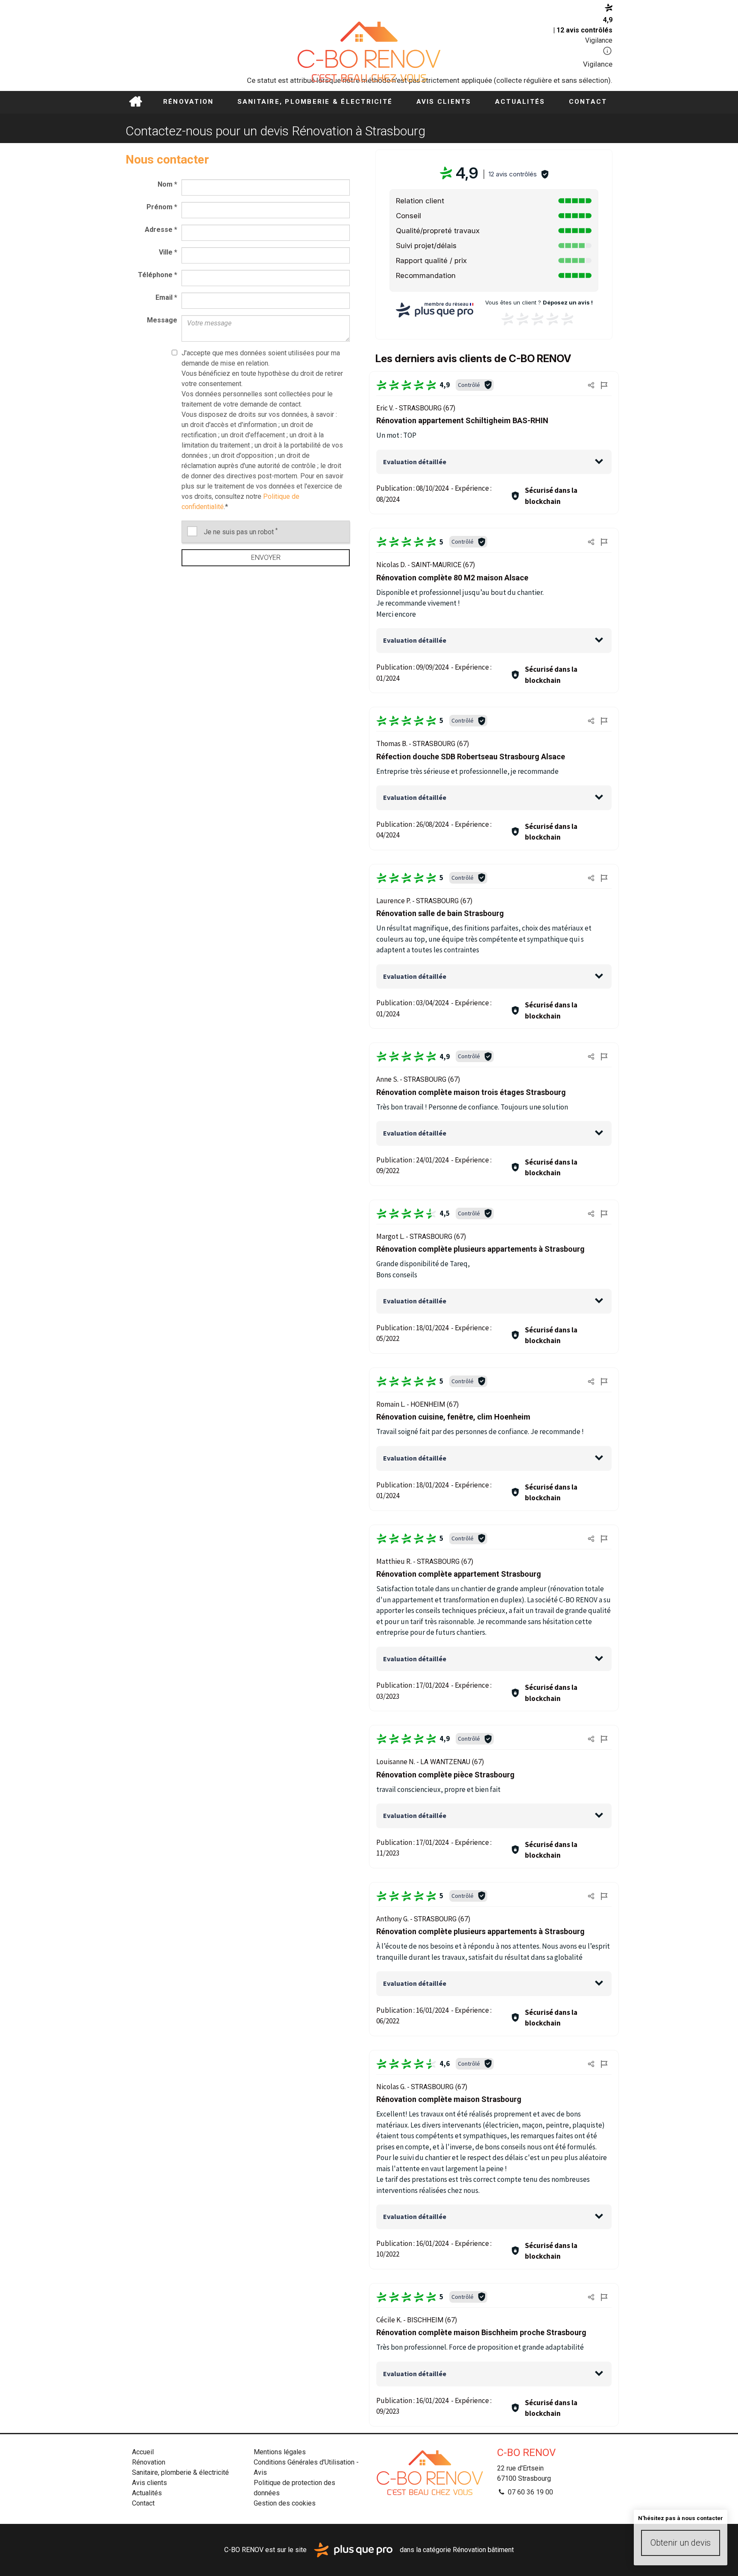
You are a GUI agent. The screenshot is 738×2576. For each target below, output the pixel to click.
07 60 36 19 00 (530, 2492)
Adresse (161, 230)
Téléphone (158, 275)
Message (162, 320)
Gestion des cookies (285, 2503)
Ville (168, 252)
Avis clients (444, 102)
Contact (588, 102)
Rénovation (189, 102)
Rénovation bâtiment (483, 2549)
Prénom (162, 207)
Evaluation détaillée (415, 462)
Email (166, 297)
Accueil (135, 102)
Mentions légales (280, 2452)
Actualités (520, 102)
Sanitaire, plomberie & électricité (315, 102)
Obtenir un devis (681, 2543)
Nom (167, 184)
